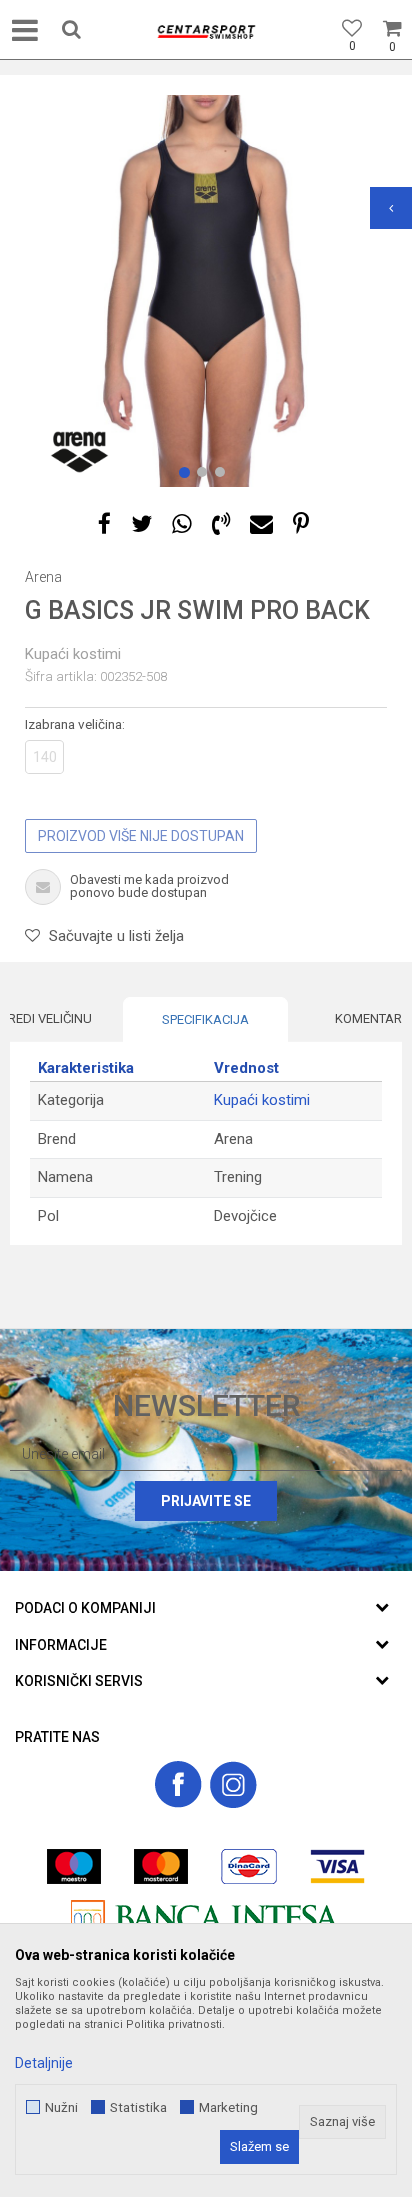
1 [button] (188, 476)
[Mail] (261, 524)
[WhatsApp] (182, 524)
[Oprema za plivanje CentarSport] (206, 32)
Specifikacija (205, 1019)
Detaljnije (44, 2063)
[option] (206, 291)
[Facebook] (104, 524)
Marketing (228, 2107)
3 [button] (224, 476)
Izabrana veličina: (75, 724)
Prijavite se (206, 1501)
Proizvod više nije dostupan (141, 836)
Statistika (138, 2107)
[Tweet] (141, 524)
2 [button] (206, 476)
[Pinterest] (301, 524)
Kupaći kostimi (73, 654)
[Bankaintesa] (206, 1917)
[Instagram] (233, 1784)
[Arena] (79, 452)
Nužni (61, 2107)
